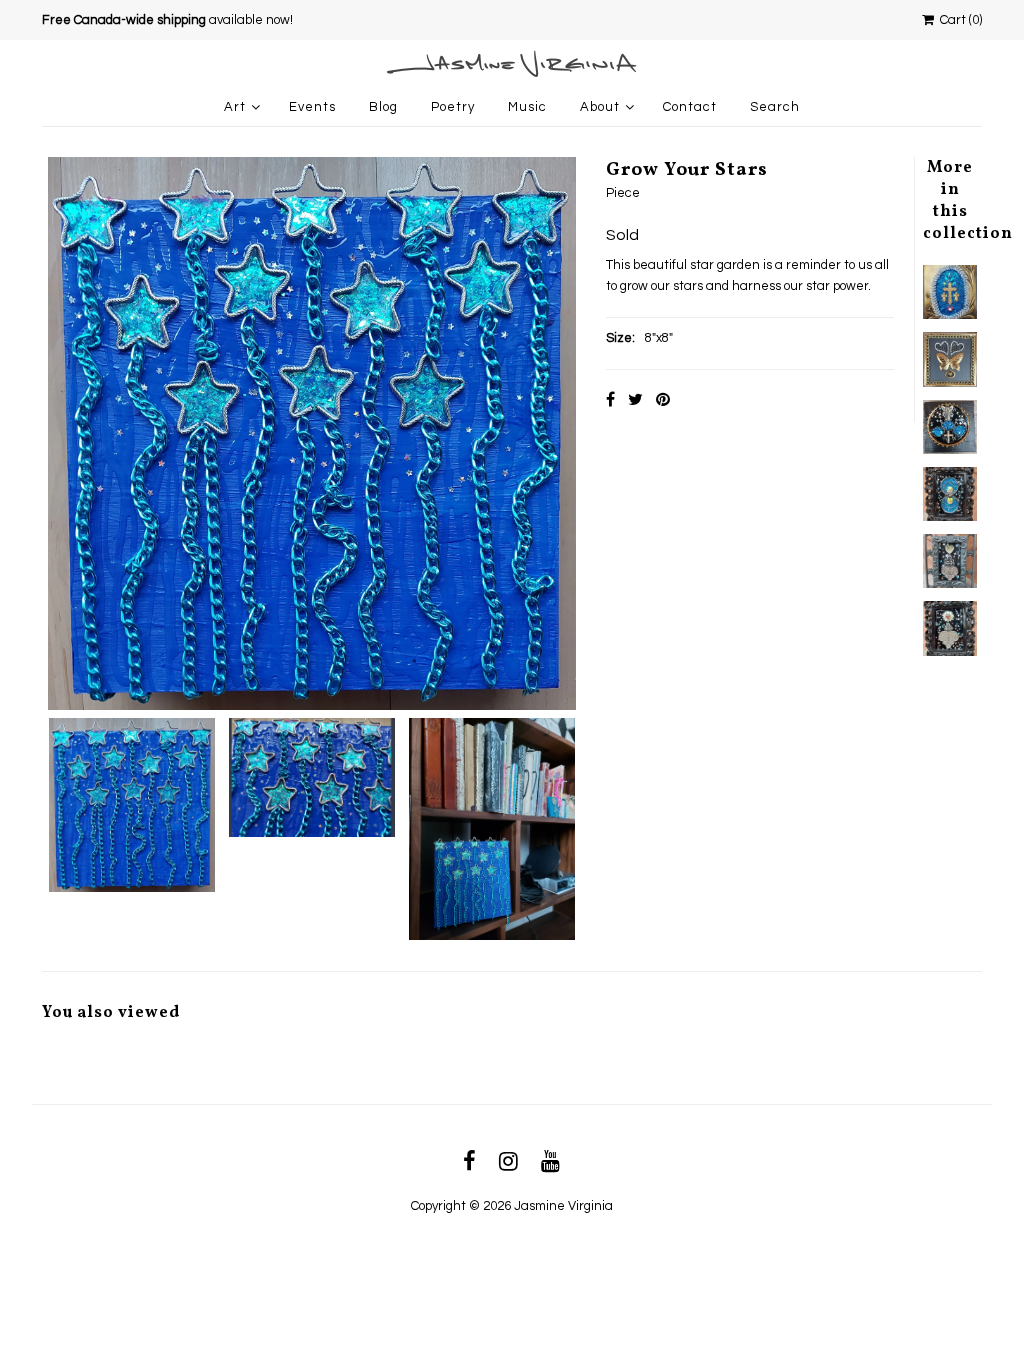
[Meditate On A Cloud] (950, 561)
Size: (620, 338)
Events (312, 107)
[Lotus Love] (950, 628)
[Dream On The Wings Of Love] (950, 359)
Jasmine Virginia (563, 1206)
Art (235, 107)
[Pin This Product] (663, 400)
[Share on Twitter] (635, 400)
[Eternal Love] (950, 494)
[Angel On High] (950, 427)
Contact (690, 107)
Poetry (453, 107)
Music (527, 107)
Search (775, 107)
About (600, 107)
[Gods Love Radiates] (950, 292)
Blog (383, 107)
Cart (958, 20)
